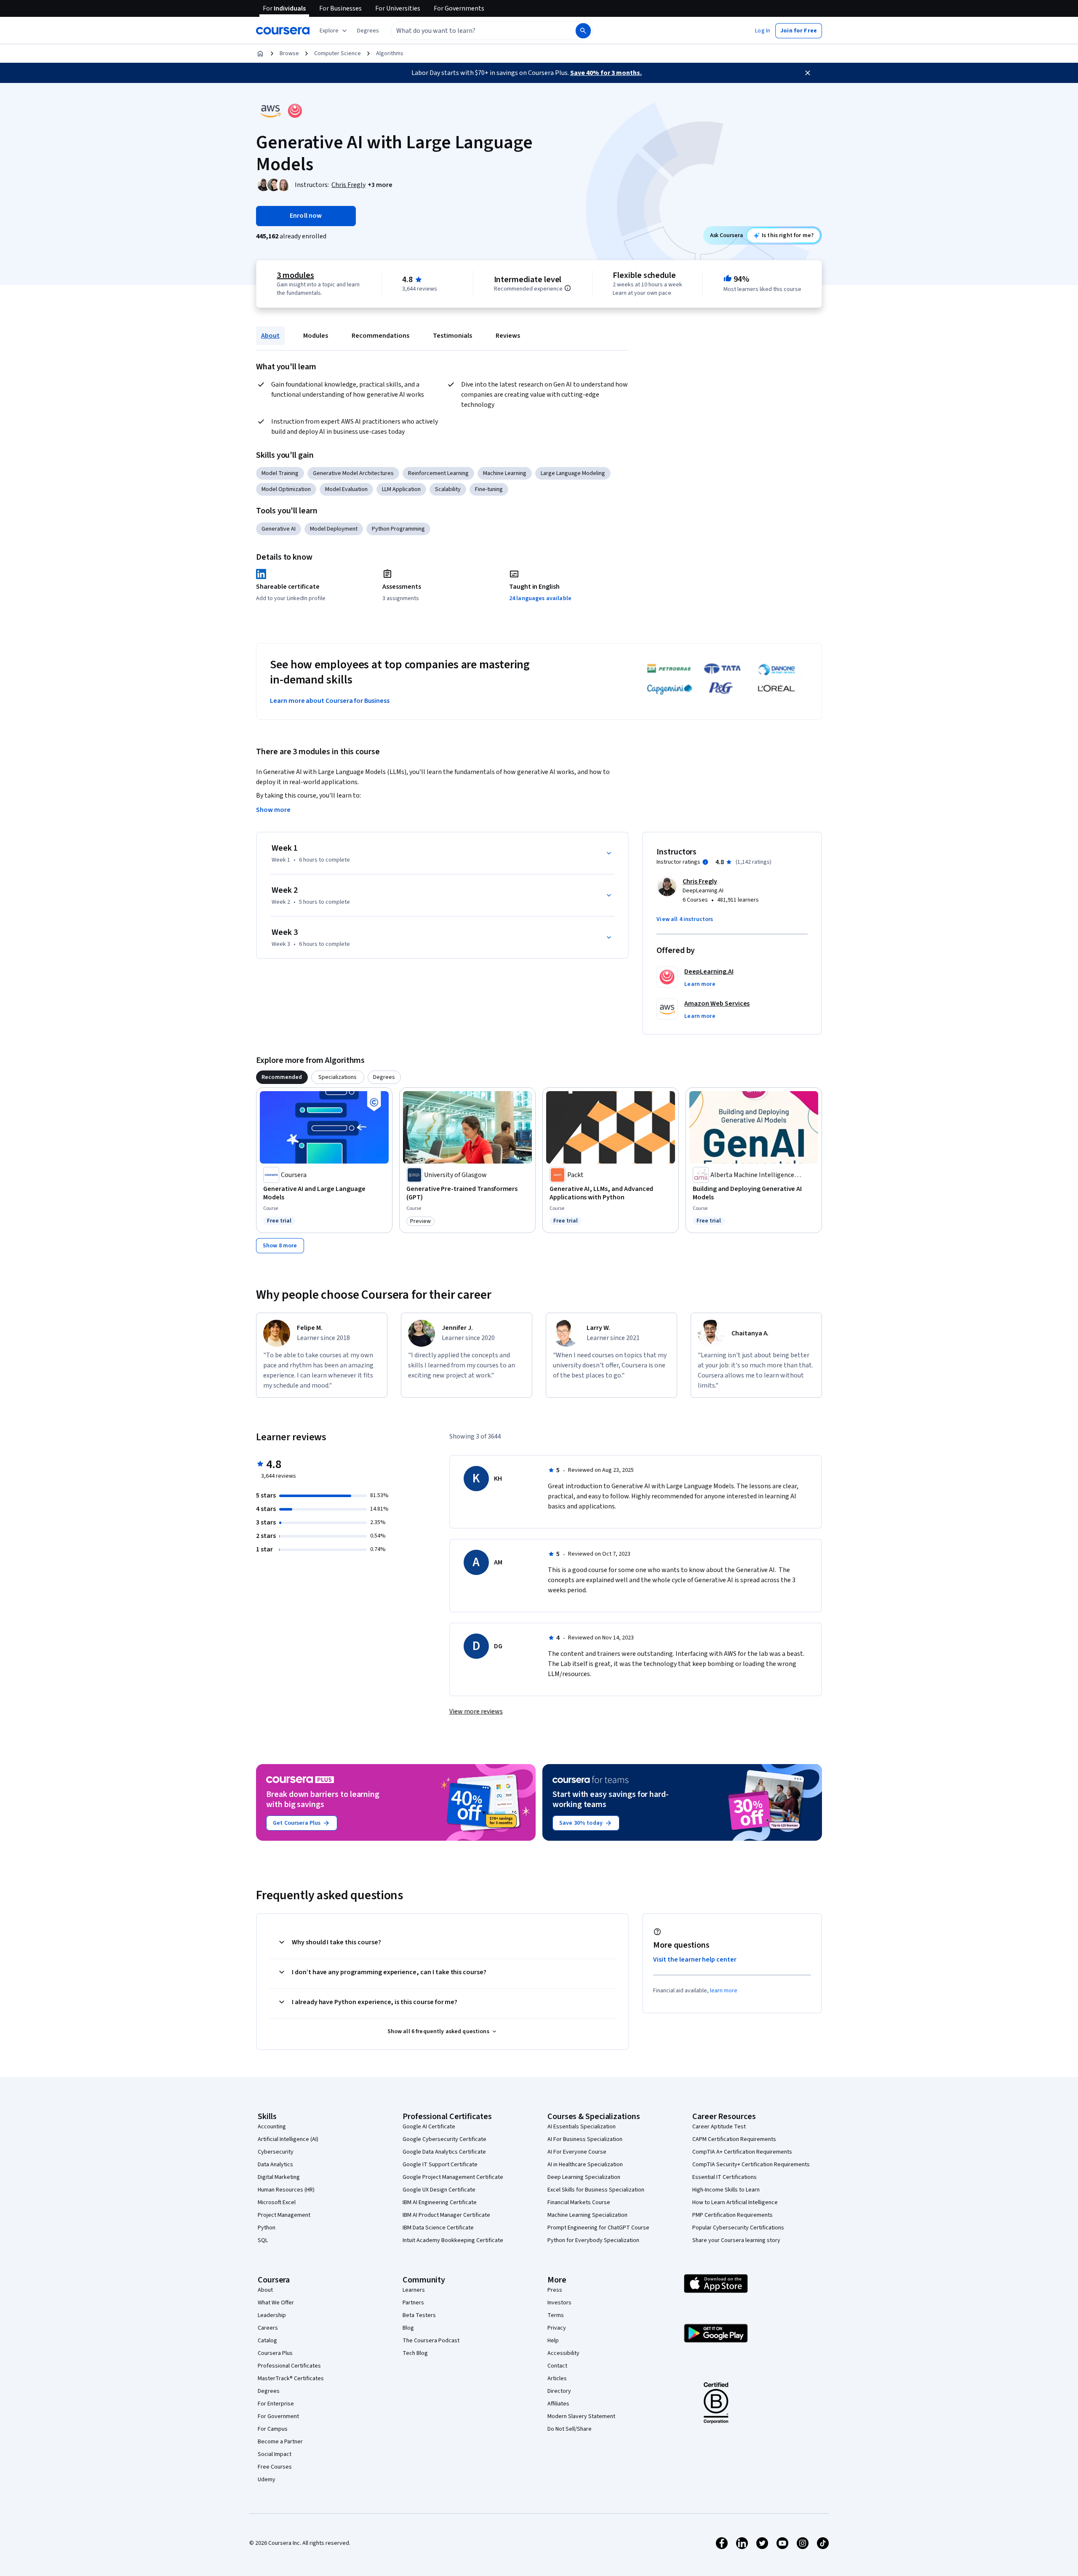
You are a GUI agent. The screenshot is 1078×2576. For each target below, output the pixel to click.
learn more (724, 1991)
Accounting (272, 2127)
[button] (368, 31)
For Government (278, 2416)
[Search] (583, 31)
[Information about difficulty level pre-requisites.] (568, 288)
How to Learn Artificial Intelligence (735, 2202)
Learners (414, 2290)
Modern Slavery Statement (581, 2416)
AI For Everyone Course (577, 2152)
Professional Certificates (289, 2366)
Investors (559, 2303)
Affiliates (558, 2404)
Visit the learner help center (695, 1959)
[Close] (808, 73)
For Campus (273, 2429)
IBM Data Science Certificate (438, 2228)
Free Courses (275, 2467)
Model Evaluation (346, 489)
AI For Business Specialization (585, 2139)
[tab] (282, 1077)
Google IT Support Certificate (440, 2165)
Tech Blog (415, 2353)
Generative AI (279, 529)
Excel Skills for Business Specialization (596, 2190)
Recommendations (380, 336)
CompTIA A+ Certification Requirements (742, 2152)
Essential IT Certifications (724, 2177)
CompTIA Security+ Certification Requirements (751, 2165)
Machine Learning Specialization (587, 2215)
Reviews (508, 336)
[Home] (260, 53)
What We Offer (276, 2303)
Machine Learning (505, 473)
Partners (413, 2303)
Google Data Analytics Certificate (444, 2152)
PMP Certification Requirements (732, 2215)
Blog (408, 2328)
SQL (263, 2240)
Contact (557, 2366)
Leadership (272, 2315)
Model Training (280, 473)
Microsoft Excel (277, 2202)
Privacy (557, 2328)
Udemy (267, 2480)
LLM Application (401, 489)
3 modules (295, 275)
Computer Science (338, 53)
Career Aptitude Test (719, 2127)
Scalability (448, 489)
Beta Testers (419, 2315)
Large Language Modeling (573, 473)
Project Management (284, 2215)
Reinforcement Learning (438, 473)
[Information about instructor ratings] (705, 862)
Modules (316, 336)
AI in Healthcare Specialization (585, 2165)
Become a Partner (280, 2442)
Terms (556, 2315)
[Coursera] (283, 31)
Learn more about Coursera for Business (330, 701)
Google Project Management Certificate (453, 2177)
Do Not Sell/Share (570, 2429)
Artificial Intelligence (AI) (288, 2139)
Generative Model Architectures (353, 473)
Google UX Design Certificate (439, 2190)
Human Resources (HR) (286, 2190)
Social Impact (275, 2454)
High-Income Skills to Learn (726, 2190)
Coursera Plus (275, 2353)
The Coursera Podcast (431, 2341)
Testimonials (452, 336)
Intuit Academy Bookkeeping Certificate (453, 2240)
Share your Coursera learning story (736, 2240)
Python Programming (398, 529)
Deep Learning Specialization (584, 2177)
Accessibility (563, 2353)
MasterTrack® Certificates (291, 2378)
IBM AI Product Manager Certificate (446, 2215)
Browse (289, 53)
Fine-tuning (489, 489)
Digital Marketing (279, 2177)
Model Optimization (286, 489)
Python (267, 2228)
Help (553, 2341)
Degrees (269, 2391)
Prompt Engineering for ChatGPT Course (598, 2228)
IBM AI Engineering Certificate (440, 2202)
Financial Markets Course (579, 2202)
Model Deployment (334, 529)
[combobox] (474, 31)
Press (555, 2290)
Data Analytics (275, 2165)
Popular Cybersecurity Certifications (738, 2228)
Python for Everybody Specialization (593, 2240)
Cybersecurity (276, 2152)
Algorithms (390, 53)
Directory (559, 2391)
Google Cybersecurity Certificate (444, 2139)
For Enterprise (276, 2404)
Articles (557, 2378)
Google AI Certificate (429, 2127)
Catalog (267, 2341)
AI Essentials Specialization (582, 2127)
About (270, 336)
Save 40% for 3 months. (606, 73)
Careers (268, 2328)
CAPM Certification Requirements (734, 2139)
